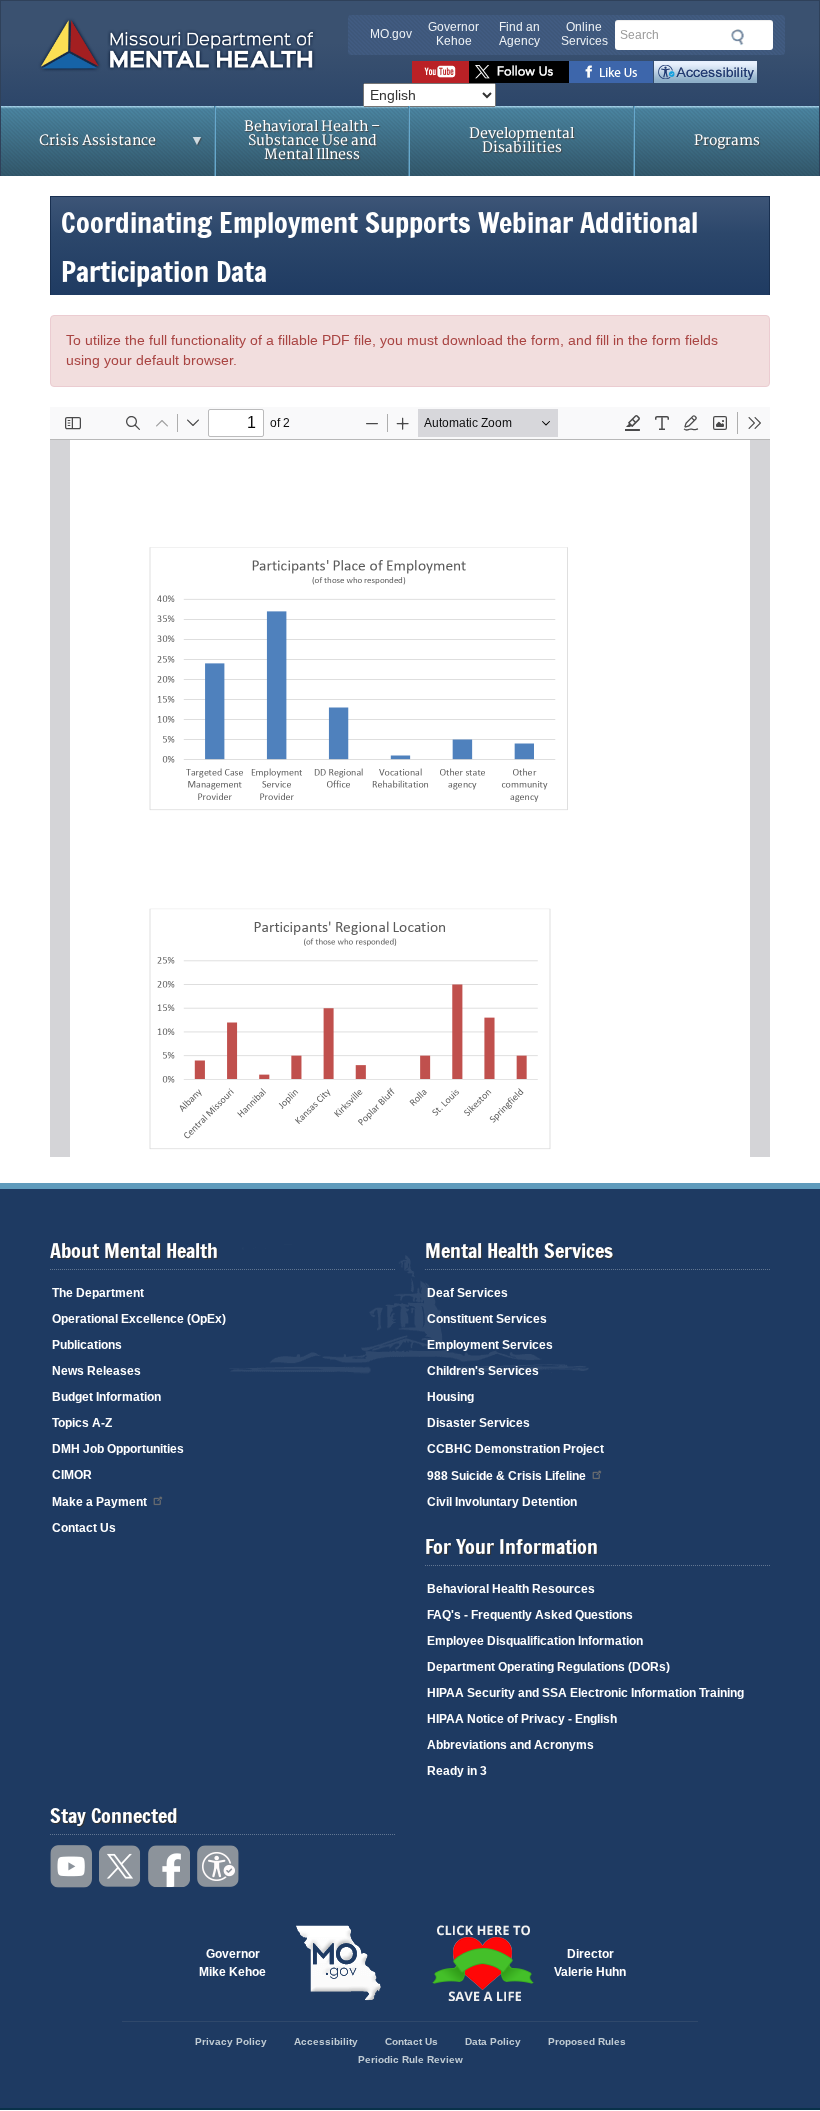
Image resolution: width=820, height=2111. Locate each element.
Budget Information (106, 1397)
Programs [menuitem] (727, 140)
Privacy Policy (231, 2041)
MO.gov (391, 34)
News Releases (96, 1371)
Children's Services (483, 1371)
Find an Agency (519, 34)
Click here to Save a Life (482, 1963)
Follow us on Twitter (519, 72)
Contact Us (84, 1528)
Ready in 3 (457, 1771)
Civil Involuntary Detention (502, 1502)
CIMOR (72, 1475)
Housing (450, 1397)
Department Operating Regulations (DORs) (548, 1667)
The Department (98, 1293)
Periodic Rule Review (410, 2059)
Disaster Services (478, 1423)
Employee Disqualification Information (535, 1641)
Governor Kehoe (453, 34)
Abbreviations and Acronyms (510, 1745)
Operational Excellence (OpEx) (139, 1319)
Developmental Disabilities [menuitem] (521, 140)
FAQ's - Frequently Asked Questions (530, 1615)
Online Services (584, 34)
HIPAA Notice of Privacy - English (522, 1719)
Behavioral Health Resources (511, 1589)
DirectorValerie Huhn (590, 1963)
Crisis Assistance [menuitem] (78, 147)
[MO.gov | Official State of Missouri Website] (338, 1963)
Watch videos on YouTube (440, 72)
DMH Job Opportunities (118, 1449)
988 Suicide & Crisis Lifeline (506, 1476)
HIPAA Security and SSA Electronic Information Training (585, 1693)
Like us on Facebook (611, 72)
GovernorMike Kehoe (232, 1963)
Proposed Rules (587, 2041)
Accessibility (705, 72)
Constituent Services (487, 1319)
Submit (734, 37)
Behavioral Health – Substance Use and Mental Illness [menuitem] (312, 140)
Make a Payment (99, 1502)
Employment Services (490, 1345)
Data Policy (493, 2041)
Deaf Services (467, 1293)
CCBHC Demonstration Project (515, 1449)
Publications (87, 1345)
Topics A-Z (82, 1423)
